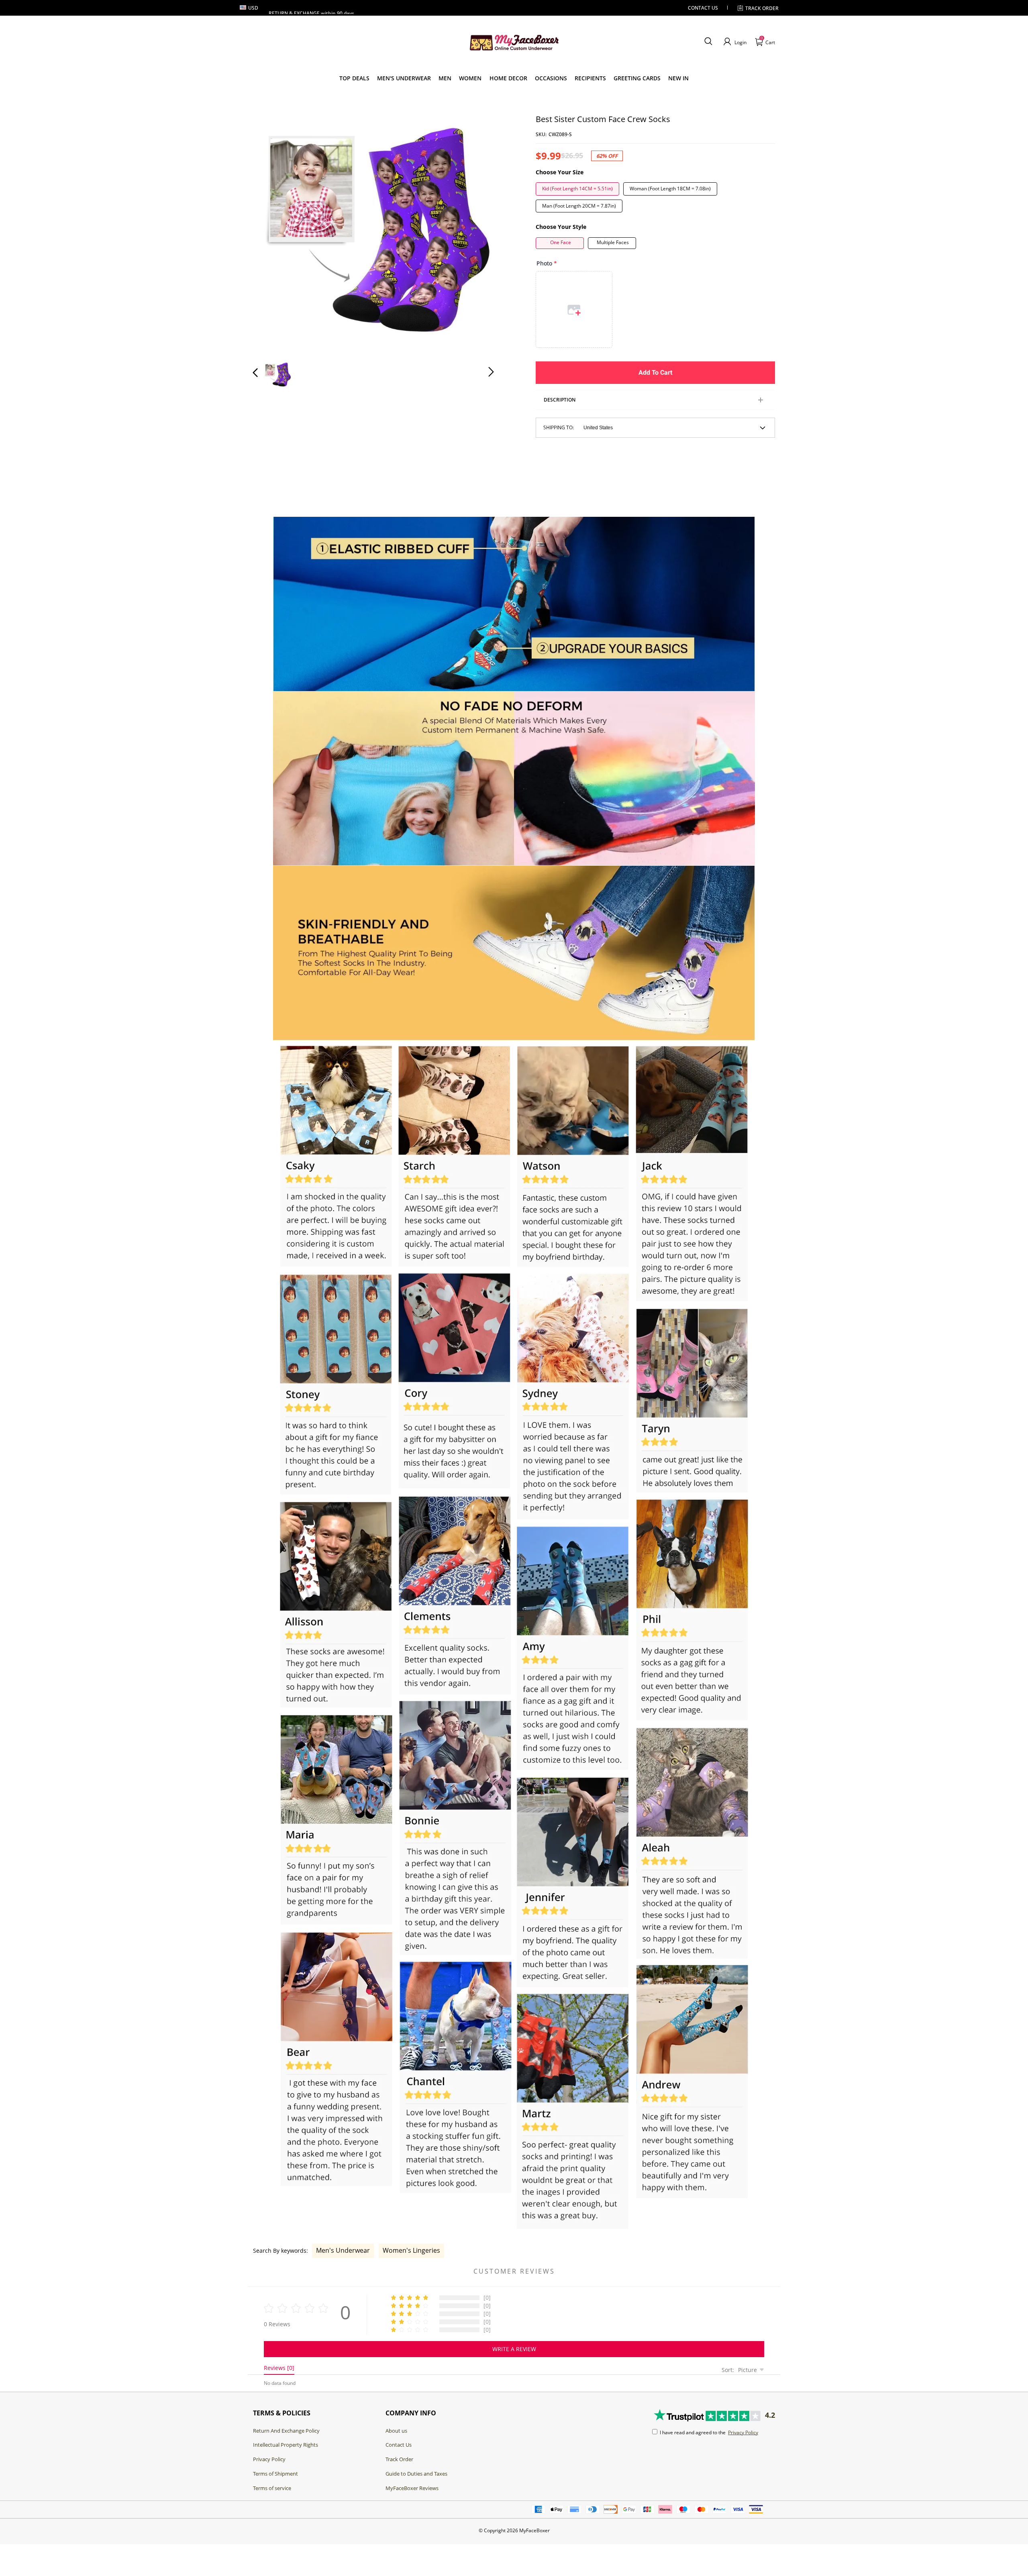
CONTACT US (703, 8)
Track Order (762, 8)
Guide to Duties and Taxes (416, 2474)
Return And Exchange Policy (286, 2431)
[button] (708, 42)
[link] (354, 78)
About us (396, 2431)
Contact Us (399, 2445)
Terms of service (272, 2488)
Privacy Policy (269, 2459)
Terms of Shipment (275, 2474)
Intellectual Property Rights (286, 2445)
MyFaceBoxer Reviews (412, 2488)
